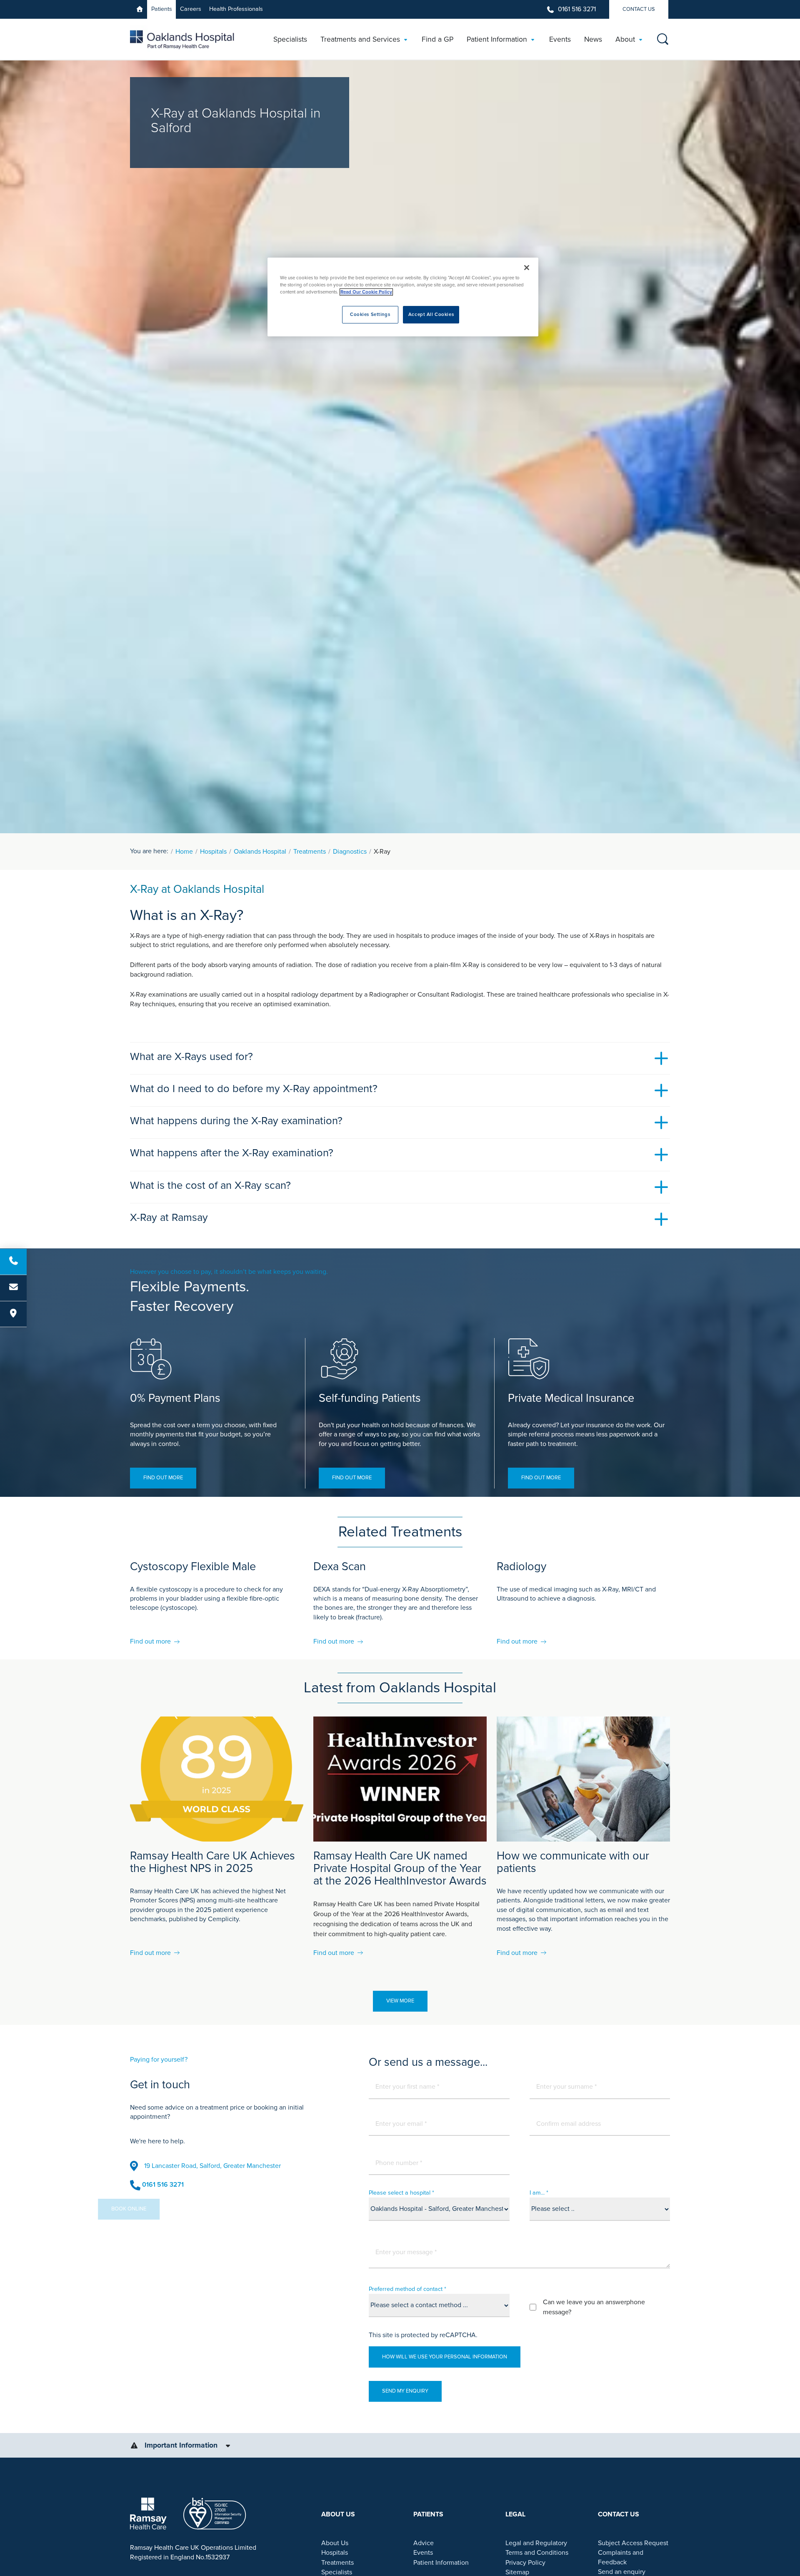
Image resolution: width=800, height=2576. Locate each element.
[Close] (527, 268)
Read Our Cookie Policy (366, 292)
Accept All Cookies (431, 314)
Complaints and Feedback (621, 2557)
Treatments (310, 852)
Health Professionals (236, 9)
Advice (424, 2543)
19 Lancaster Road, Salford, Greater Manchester (212, 2166)
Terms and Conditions (537, 2553)
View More (400, 2001)
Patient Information (441, 2563)
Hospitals (213, 852)
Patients (162, 9)
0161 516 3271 (577, 9)
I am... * (539, 2193)
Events (423, 2553)
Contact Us (639, 9)
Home (184, 852)
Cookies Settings (370, 314)
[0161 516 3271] (13, 1262)
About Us (335, 2543)
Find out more (163, 1478)
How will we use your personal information (445, 2357)
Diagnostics (350, 852)
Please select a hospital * (401, 2193)
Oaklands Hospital (260, 852)
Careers (191, 9)
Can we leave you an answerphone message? (594, 2307)
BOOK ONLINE (161, 2209)
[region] (403, 297)
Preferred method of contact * (407, 2289)
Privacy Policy (525, 2563)
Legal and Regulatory (536, 2543)
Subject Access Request (633, 2543)
